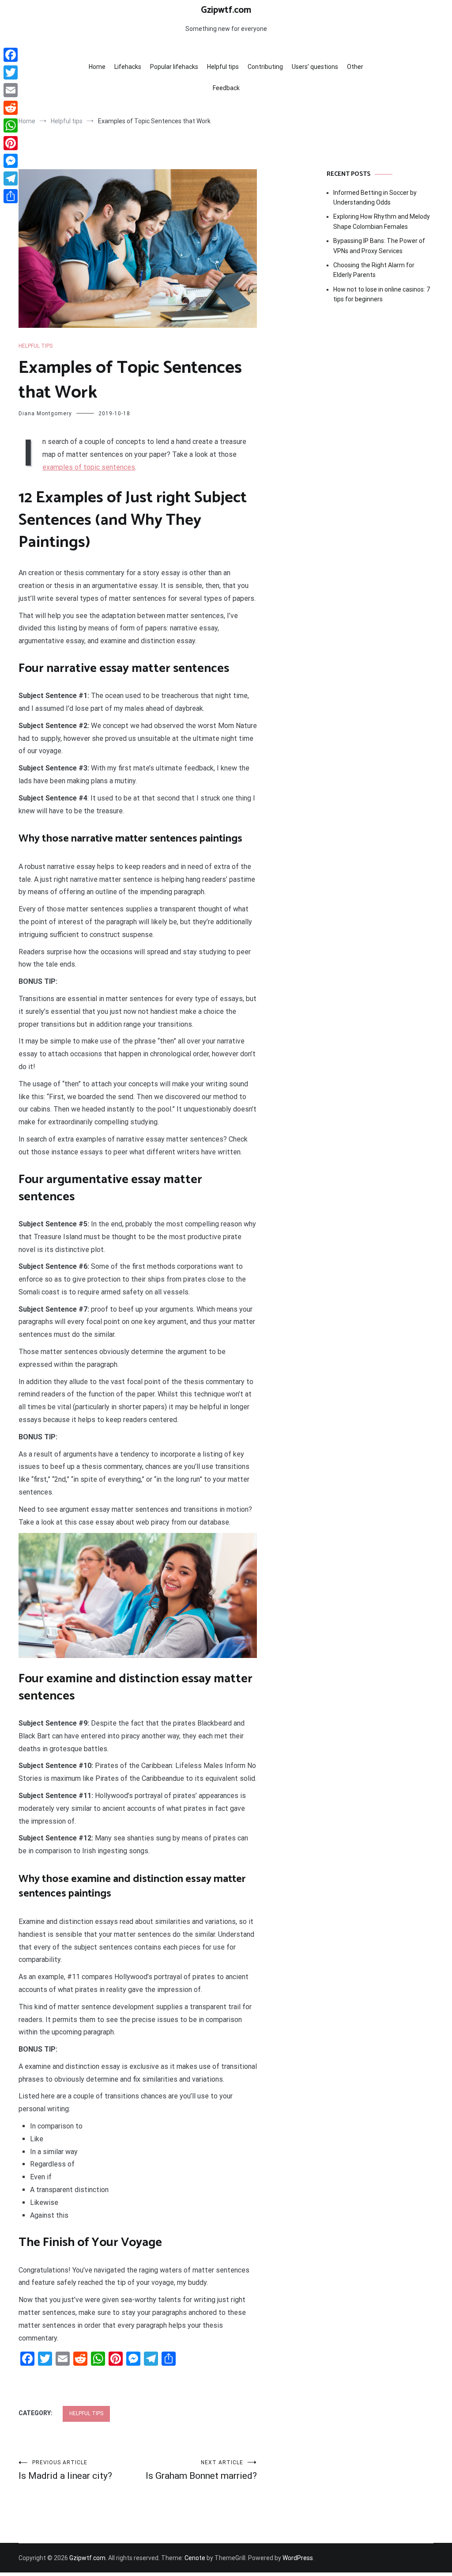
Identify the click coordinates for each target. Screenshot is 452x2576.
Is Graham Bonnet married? (201, 2470)
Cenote (195, 2558)
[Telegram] (11, 178)
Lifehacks (128, 67)
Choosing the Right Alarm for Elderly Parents (374, 270)
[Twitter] (11, 72)
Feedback (226, 88)
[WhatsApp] (11, 125)
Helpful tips (223, 67)
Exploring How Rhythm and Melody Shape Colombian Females (382, 221)
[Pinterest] (11, 143)
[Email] (11, 90)
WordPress (298, 2558)
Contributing (265, 67)
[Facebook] (11, 55)
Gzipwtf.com (226, 10)
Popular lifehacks (174, 67)
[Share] (11, 196)
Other (355, 67)
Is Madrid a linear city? (65, 2470)
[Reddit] (11, 108)
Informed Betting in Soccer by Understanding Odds (375, 197)
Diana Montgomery (45, 414)
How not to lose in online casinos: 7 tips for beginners (382, 294)
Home (97, 67)
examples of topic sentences (89, 467)
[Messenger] (11, 161)
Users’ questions (315, 67)
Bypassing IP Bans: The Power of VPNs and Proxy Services (379, 246)
